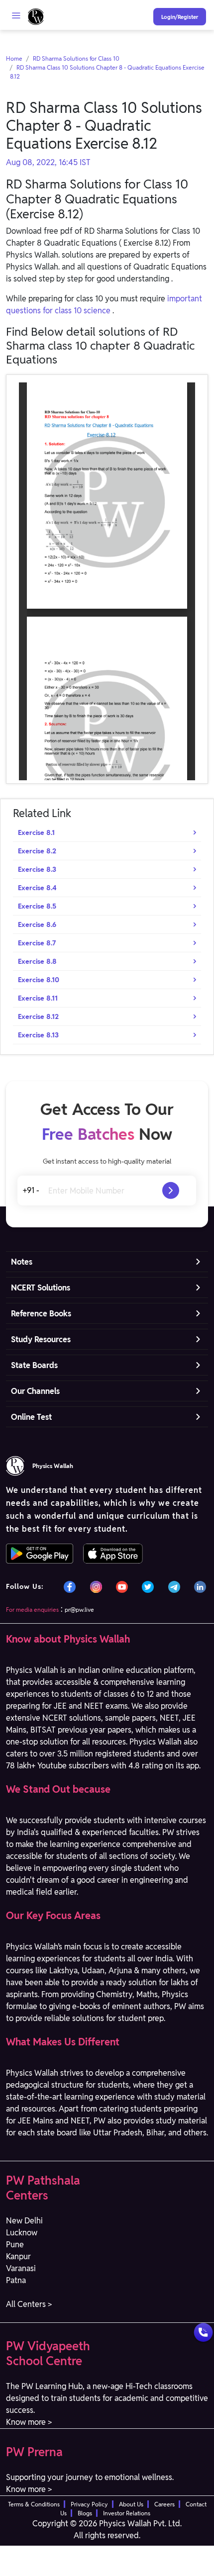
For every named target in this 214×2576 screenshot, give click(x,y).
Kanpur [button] (18, 2256)
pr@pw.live (79, 1610)
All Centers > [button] (29, 2304)
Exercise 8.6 (37, 924)
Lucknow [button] (22, 2233)
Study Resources (41, 1339)
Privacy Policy (89, 2504)
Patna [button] (16, 2280)
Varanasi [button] (21, 2268)
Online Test (31, 1417)
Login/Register (180, 17)
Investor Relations (127, 2513)
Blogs (85, 2513)
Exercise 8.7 (37, 943)
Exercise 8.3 (37, 869)
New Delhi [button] (24, 2221)
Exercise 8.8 (37, 961)
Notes (22, 1262)
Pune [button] (15, 2245)
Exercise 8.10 (39, 980)
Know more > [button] (29, 2422)
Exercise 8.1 (36, 832)
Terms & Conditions (34, 2504)
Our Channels (35, 1391)
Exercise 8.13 (38, 1035)
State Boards (34, 1365)
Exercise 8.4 (37, 888)
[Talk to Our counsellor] (203, 2333)
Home (14, 58)
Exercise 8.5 (37, 906)
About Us (131, 2504)
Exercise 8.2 (37, 851)
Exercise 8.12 (38, 1016)
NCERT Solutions (41, 1288)
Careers (164, 2504)
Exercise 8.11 (38, 998)
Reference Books (41, 1314)
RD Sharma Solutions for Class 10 (76, 58)
